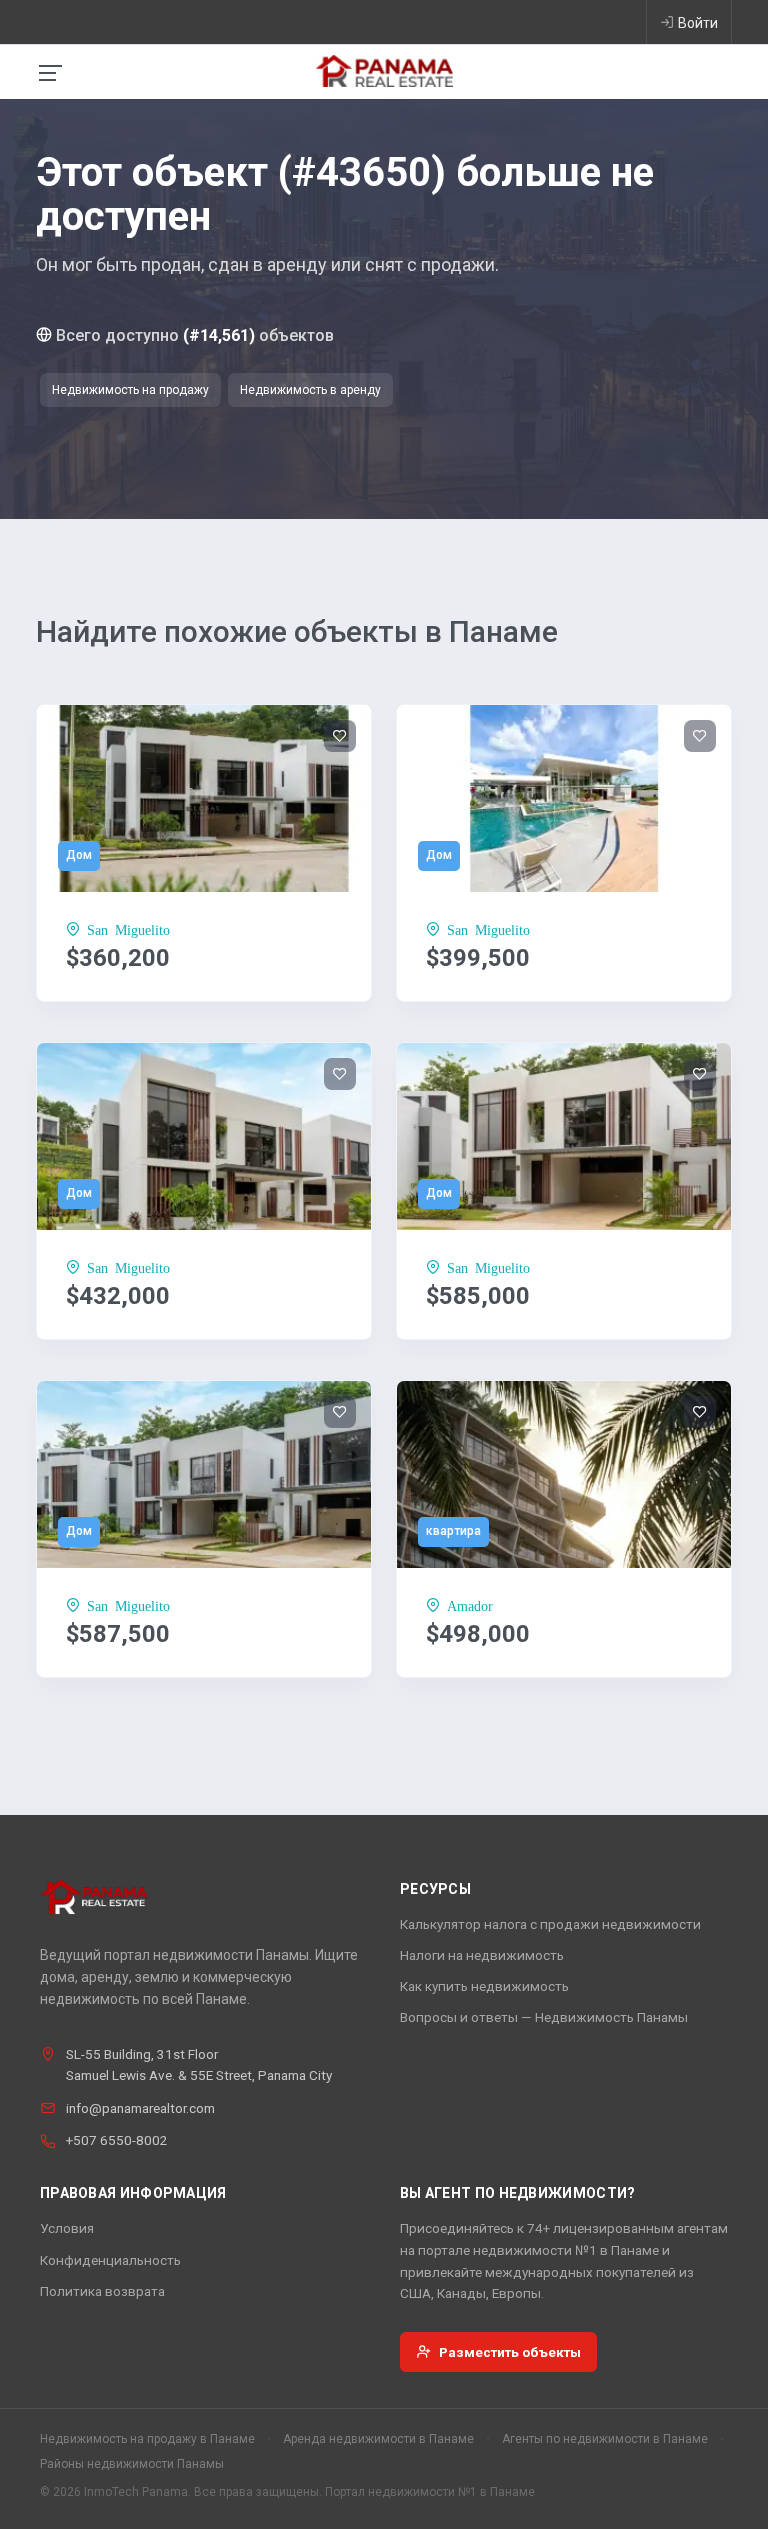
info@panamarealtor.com (140, 2108)
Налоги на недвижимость (482, 1955)
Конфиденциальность (110, 2260)
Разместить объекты (510, 2352)
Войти (698, 23)
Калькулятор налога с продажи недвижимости (550, 1924)
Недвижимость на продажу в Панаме (147, 2439)
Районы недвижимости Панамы (132, 2464)
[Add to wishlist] (340, 736)
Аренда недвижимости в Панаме (378, 2439)
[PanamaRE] (384, 70)
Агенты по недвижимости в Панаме (605, 2439)
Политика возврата (102, 2291)
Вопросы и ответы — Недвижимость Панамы (544, 2017)
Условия (67, 2228)
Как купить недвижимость (484, 1986)
